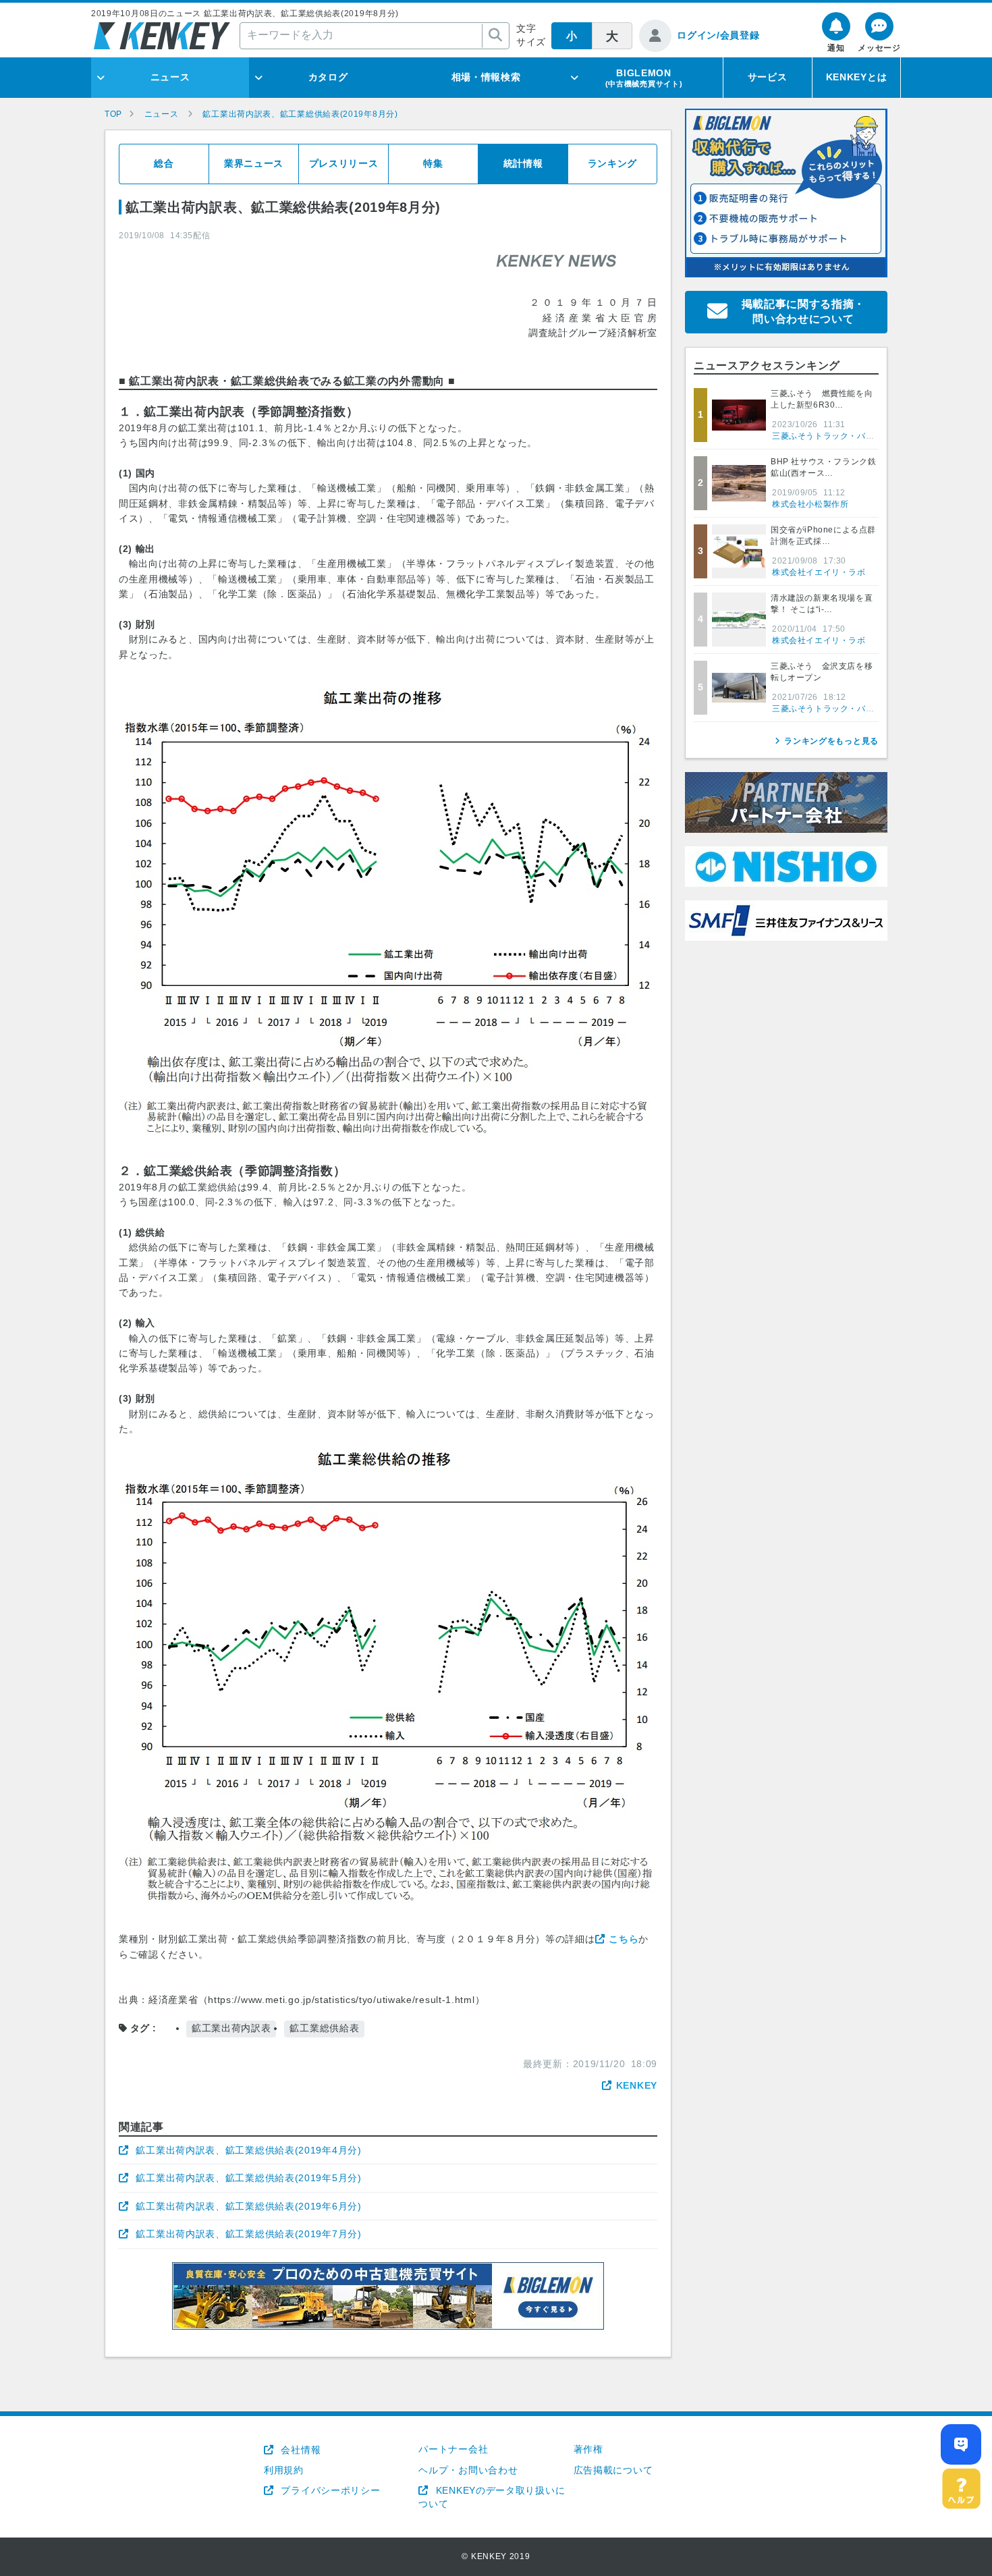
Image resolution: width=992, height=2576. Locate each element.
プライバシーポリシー (329, 2490)
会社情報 (299, 2450)
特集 (433, 163)
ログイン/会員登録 (718, 35)
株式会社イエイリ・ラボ (819, 572)
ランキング (613, 163)
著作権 (588, 2449)
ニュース (170, 77)
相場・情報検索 (486, 77)
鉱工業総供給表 (324, 2028)
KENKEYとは (857, 77)
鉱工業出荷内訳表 (231, 2028)
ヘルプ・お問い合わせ (468, 2470)
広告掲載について (613, 2470)
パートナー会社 (453, 2449)
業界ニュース (254, 163)
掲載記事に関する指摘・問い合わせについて (804, 311)
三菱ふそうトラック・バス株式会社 (840, 436)
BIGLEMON (644, 78)
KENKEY (637, 2085)
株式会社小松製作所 (810, 504)
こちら (624, 1939)
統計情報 (523, 163)
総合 (164, 163)
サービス (768, 77)
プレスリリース (344, 163)
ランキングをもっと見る (831, 741)
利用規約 (284, 2470)
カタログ (328, 77)
